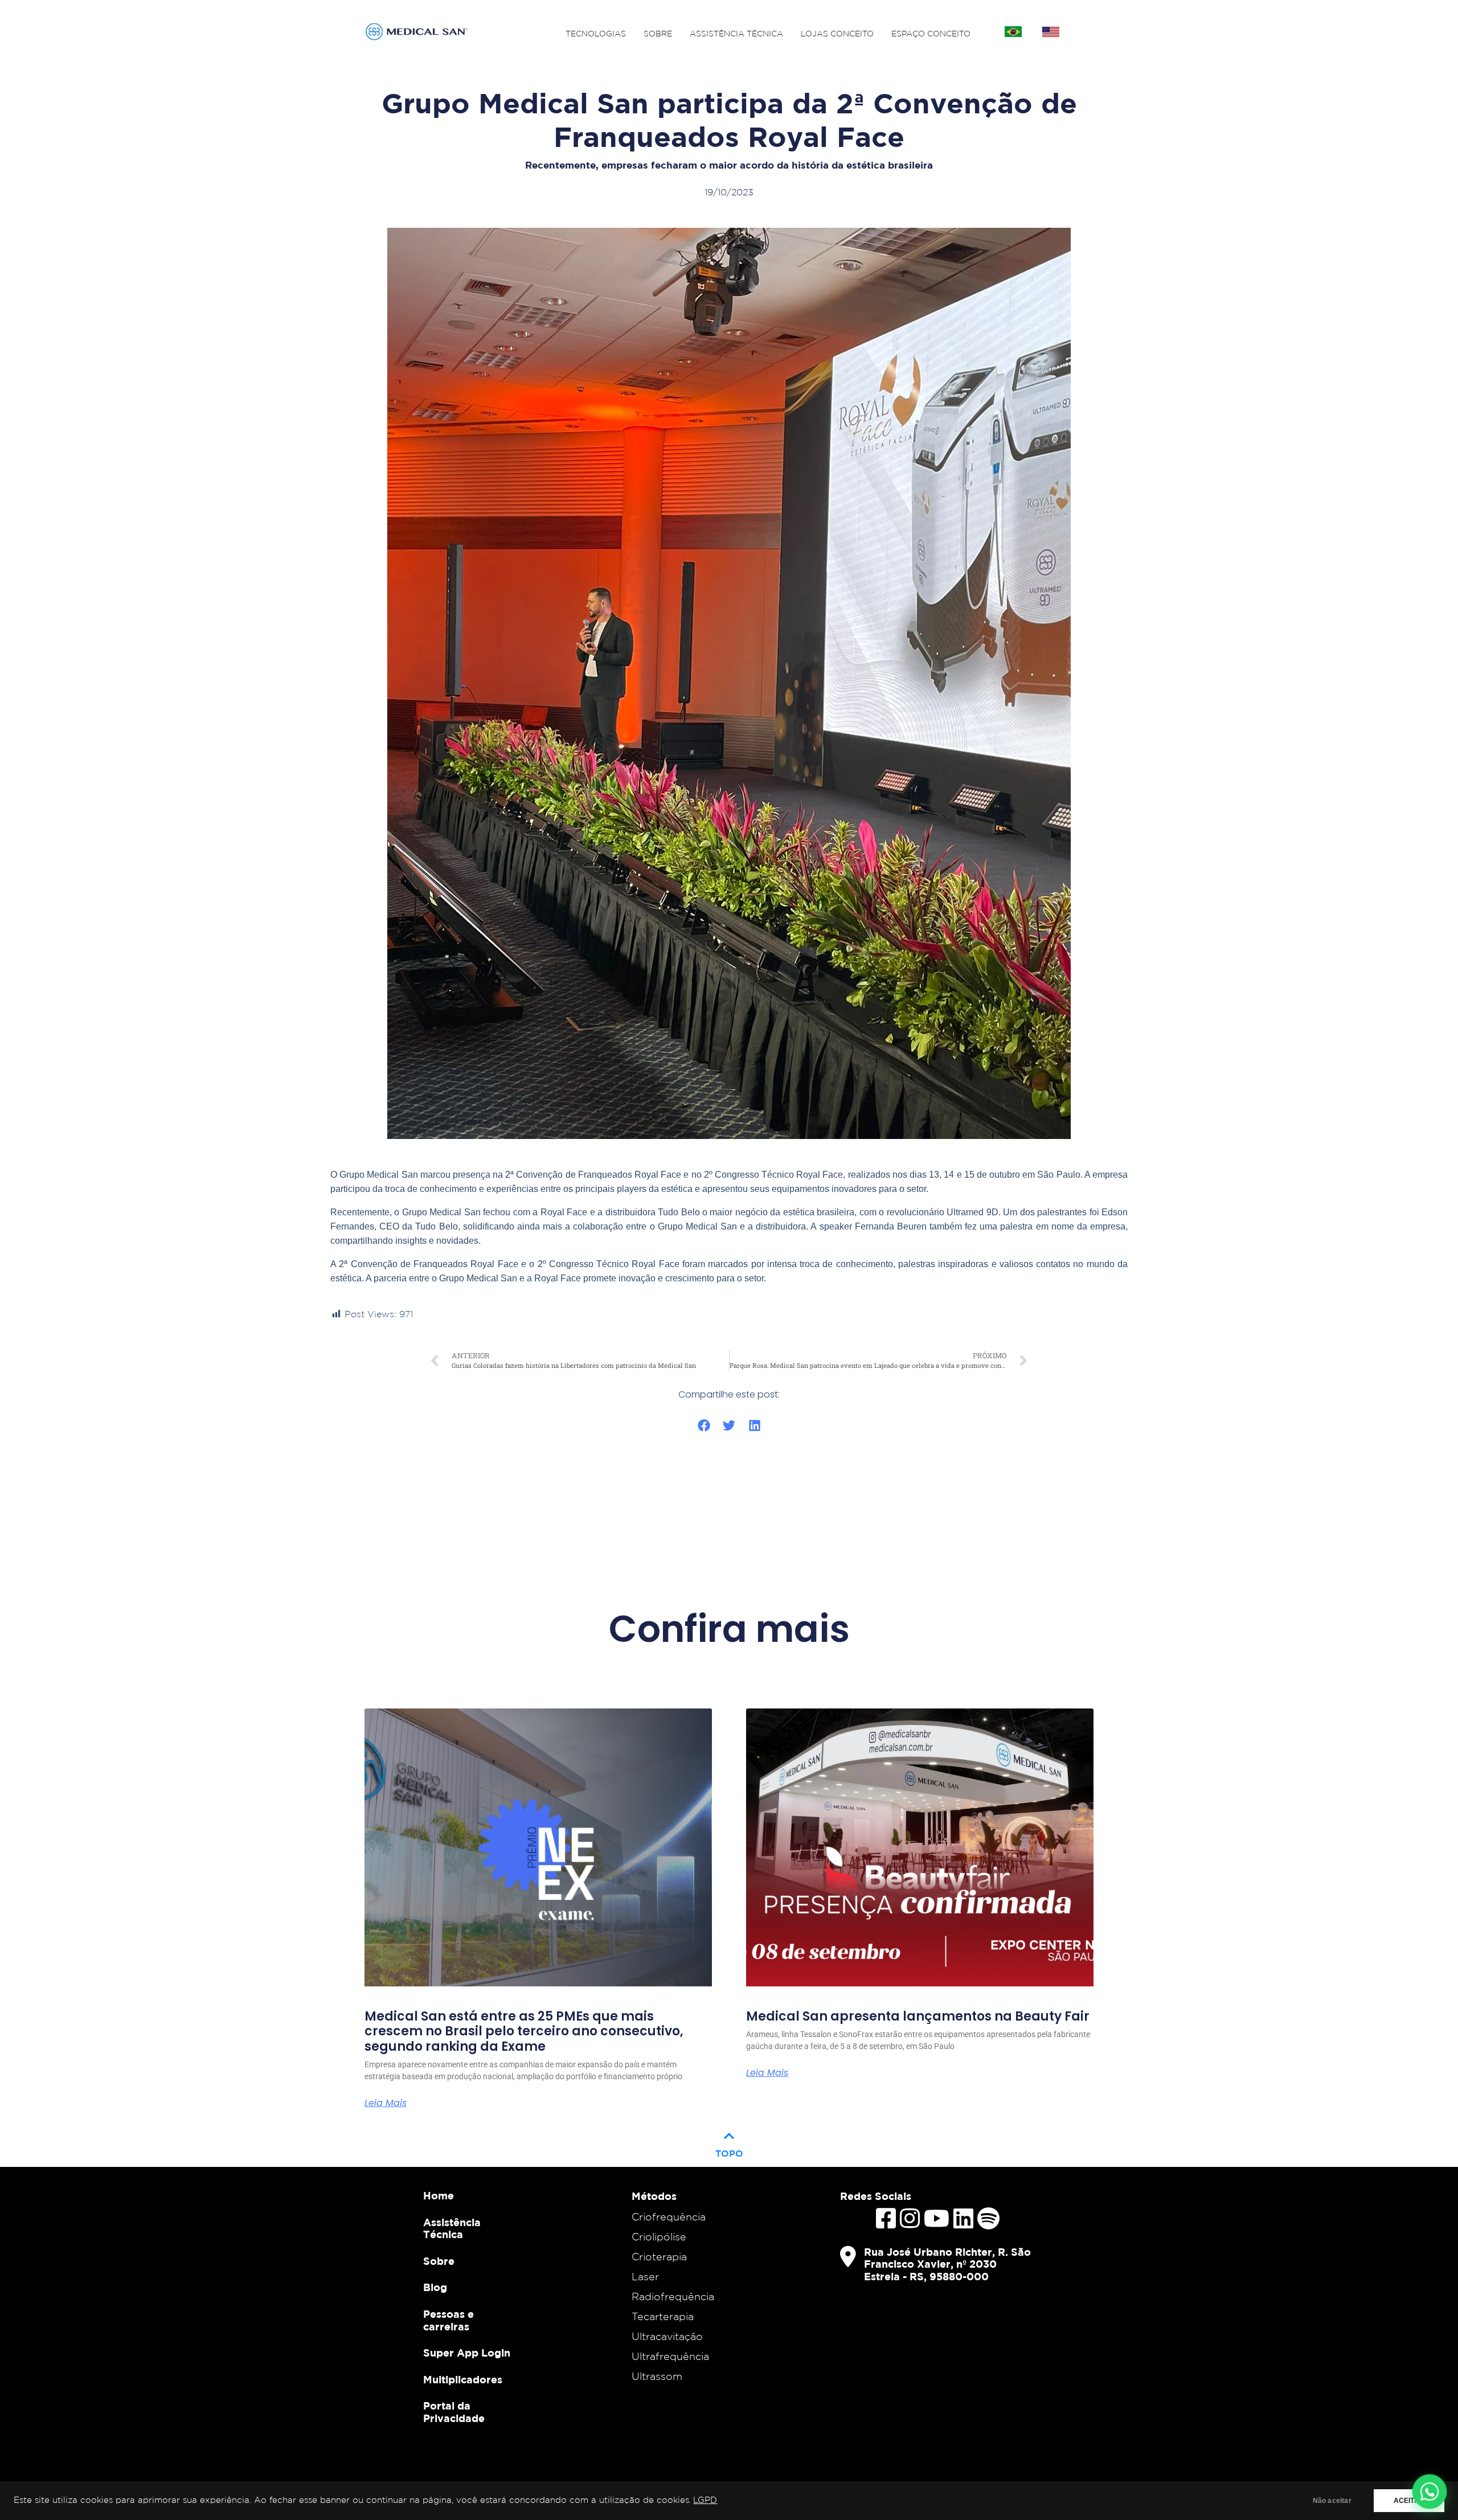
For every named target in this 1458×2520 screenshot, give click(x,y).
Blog (435, 2287)
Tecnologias (596, 34)
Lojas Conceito (837, 34)
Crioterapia (659, 2256)
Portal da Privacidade (454, 2412)
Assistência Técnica (736, 34)
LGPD (705, 2500)
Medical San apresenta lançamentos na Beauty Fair (918, 2017)
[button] (704, 1426)
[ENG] (1051, 32)
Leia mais (386, 2103)
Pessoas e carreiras (449, 2320)
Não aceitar (1332, 2501)
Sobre (658, 34)
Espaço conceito (931, 34)
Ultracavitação (667, 2336)
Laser (645, 2276)
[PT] (1013, 32)
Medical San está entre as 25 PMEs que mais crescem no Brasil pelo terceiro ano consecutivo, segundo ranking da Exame (524, 2032)
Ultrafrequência (670, 2356)
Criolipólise (659, 2236)
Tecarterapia (663, 2316)
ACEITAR (1409, 2501)
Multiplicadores (463, 2380)
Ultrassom (657, 2376)
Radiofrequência (673, 2296)
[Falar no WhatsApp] (1430, 2492)
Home (439, 2196)
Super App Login (467, 2353)
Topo (729, 2142)
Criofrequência (669, 2216)
